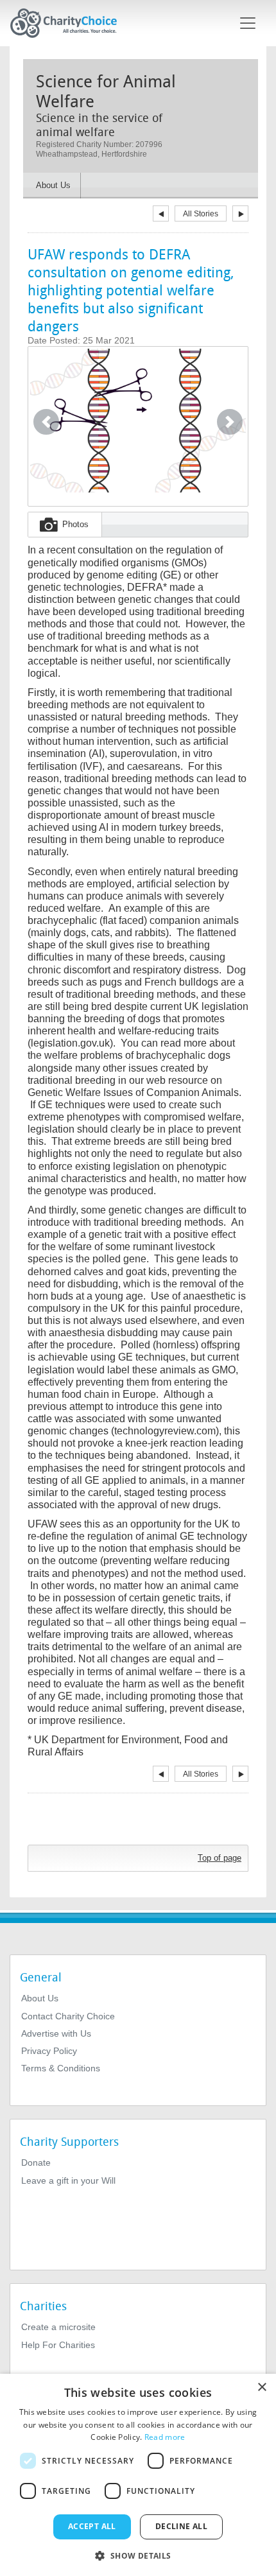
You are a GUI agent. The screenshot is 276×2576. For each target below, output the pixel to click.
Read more (165, 2437)
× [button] (262, 2388)
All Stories (201, 214)
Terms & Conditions (61, 2068)
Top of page (220, 1858)
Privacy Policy (49, 2051)
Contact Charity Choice (68, 2016)
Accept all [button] (92, 2526)
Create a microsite (58, 2327)
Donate (36, 2163)
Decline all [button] (181, 2526)
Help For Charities (58, 2345)
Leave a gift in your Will (68, 2180)
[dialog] (138, 2475)
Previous (161, 213)
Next (240, 213)
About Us (40, 1998)
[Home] (69, 23)
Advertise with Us (56, 2033)
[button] (46, 422)
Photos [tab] (75, 524)
